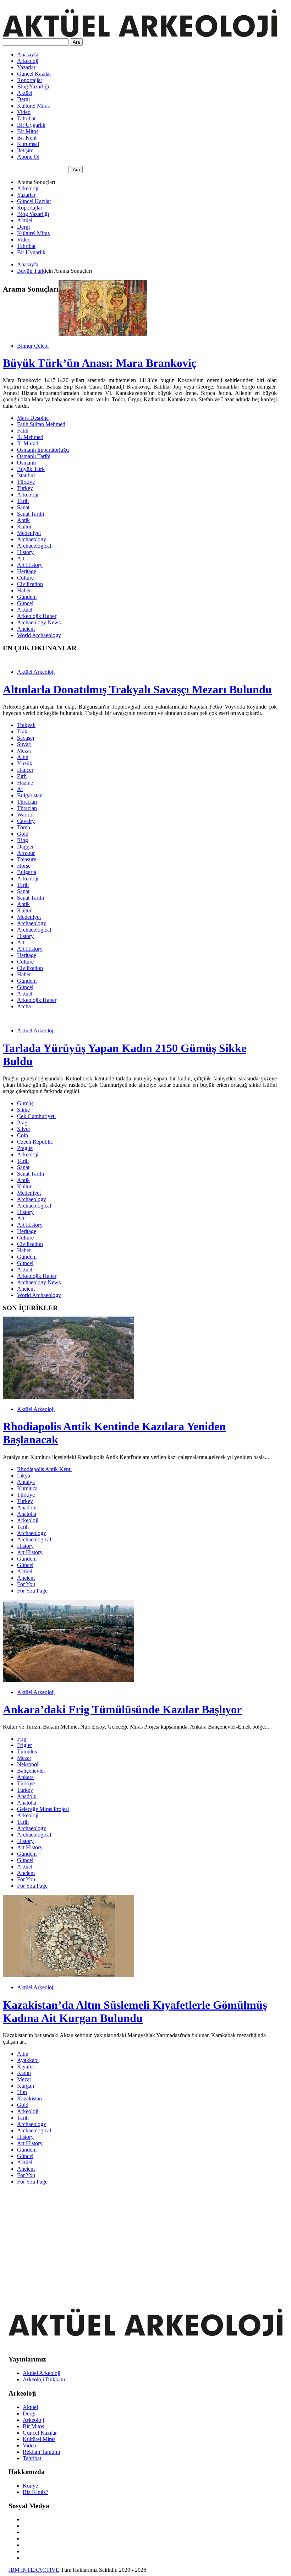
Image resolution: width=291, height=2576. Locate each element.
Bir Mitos (28, 131)
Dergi (23, 99)
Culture (25, 578)
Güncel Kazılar (34, 74)
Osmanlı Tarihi (34, 456)
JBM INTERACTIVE (34, 2570)
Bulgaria (27, 872)
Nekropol (28, 1764)
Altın (23, 757)
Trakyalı (26, 725)
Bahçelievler (31, 1771)
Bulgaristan (30, 795)
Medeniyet (29, 533)
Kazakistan (29, 2098)
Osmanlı (26, 463)
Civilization (30, 584)
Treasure (27, 859)
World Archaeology (39, 635)
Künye (30, 2486)
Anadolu (27, 1507)
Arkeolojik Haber (37, 616)
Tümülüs (27, 1751)
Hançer (25, 770)
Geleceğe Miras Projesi (43, 1809)
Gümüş (25, 1103)
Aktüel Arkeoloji (36, 672)
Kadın (24, 2073)
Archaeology (32, 539)
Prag (22, 1122)
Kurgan (26, 2086)
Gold (23, 834)
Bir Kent (27, 138)
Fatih (23, 431)
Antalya (26, 1482)
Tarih (23, 501)
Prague (25, 1148)
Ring (23, 840)
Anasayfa (28, 55)
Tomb (24, 827)
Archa (24, 1006)
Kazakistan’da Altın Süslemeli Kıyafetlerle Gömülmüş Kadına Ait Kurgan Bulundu (135, 2011)
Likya (24, 1476)
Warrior (26, 815)
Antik (23, 520)
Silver (24, 1129)
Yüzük (25, 763)
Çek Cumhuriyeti (36, 1116)
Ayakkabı (28, 2060)
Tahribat (26, 118)
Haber (24, 590)
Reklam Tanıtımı (41, 2452)
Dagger (25, 847)
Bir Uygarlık (31, 125)
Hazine (25, 783)
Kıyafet (25, 2067)
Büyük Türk (31, 271)
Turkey (25, 488)
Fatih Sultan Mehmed (41, 424)
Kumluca (27, 1488)
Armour (26, 853)
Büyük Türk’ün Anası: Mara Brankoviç (100, 363)
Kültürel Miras (33, 106)
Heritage (27, 571)
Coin (23, 1135)
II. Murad (28, 443)
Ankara (25, 1777)
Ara (76, 42)
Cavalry (26, 821)
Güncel (25, 603)
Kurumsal (28, 144)
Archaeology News (39, 622)
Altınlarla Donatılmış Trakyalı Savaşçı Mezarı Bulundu (137, 689)
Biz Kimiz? (35, 2492)
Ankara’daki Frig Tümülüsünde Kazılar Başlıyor (122, 1709)
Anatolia (27, 1514)
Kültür (24, 527)
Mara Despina (33, 418)
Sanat (23, 507)
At (20, 789)
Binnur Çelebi (33, 346)
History (25, 552)
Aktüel (25, 93)
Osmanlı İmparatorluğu (43, 450)
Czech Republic (35, 1142)
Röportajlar (30, 80)
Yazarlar (26, 67)
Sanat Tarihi (31, 514)
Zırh (22, 776)
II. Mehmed (30, 437)
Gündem (27, 597)
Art (21, 558)
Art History (30, 565)
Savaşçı (26, 738)
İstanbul (26, 475)
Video (24, 112)
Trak (22, 731)
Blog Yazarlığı (33, 86)
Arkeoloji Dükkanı (44, 2379)
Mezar (24, 751)
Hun (22, 2092)
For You (26, 1584)
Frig (22, 1739)
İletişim (25, 150)
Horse (24, 866)
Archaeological (34, 546)
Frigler (24, 1745)
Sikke (23, 1110)
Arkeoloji (28, 61)
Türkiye (26, 482)
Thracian (27, 802)
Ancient (26, 629)
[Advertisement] (140, 2240)
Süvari (24, 744)
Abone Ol (28, 157)
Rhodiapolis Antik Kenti (44, 1469)
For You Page (32, 1591)
